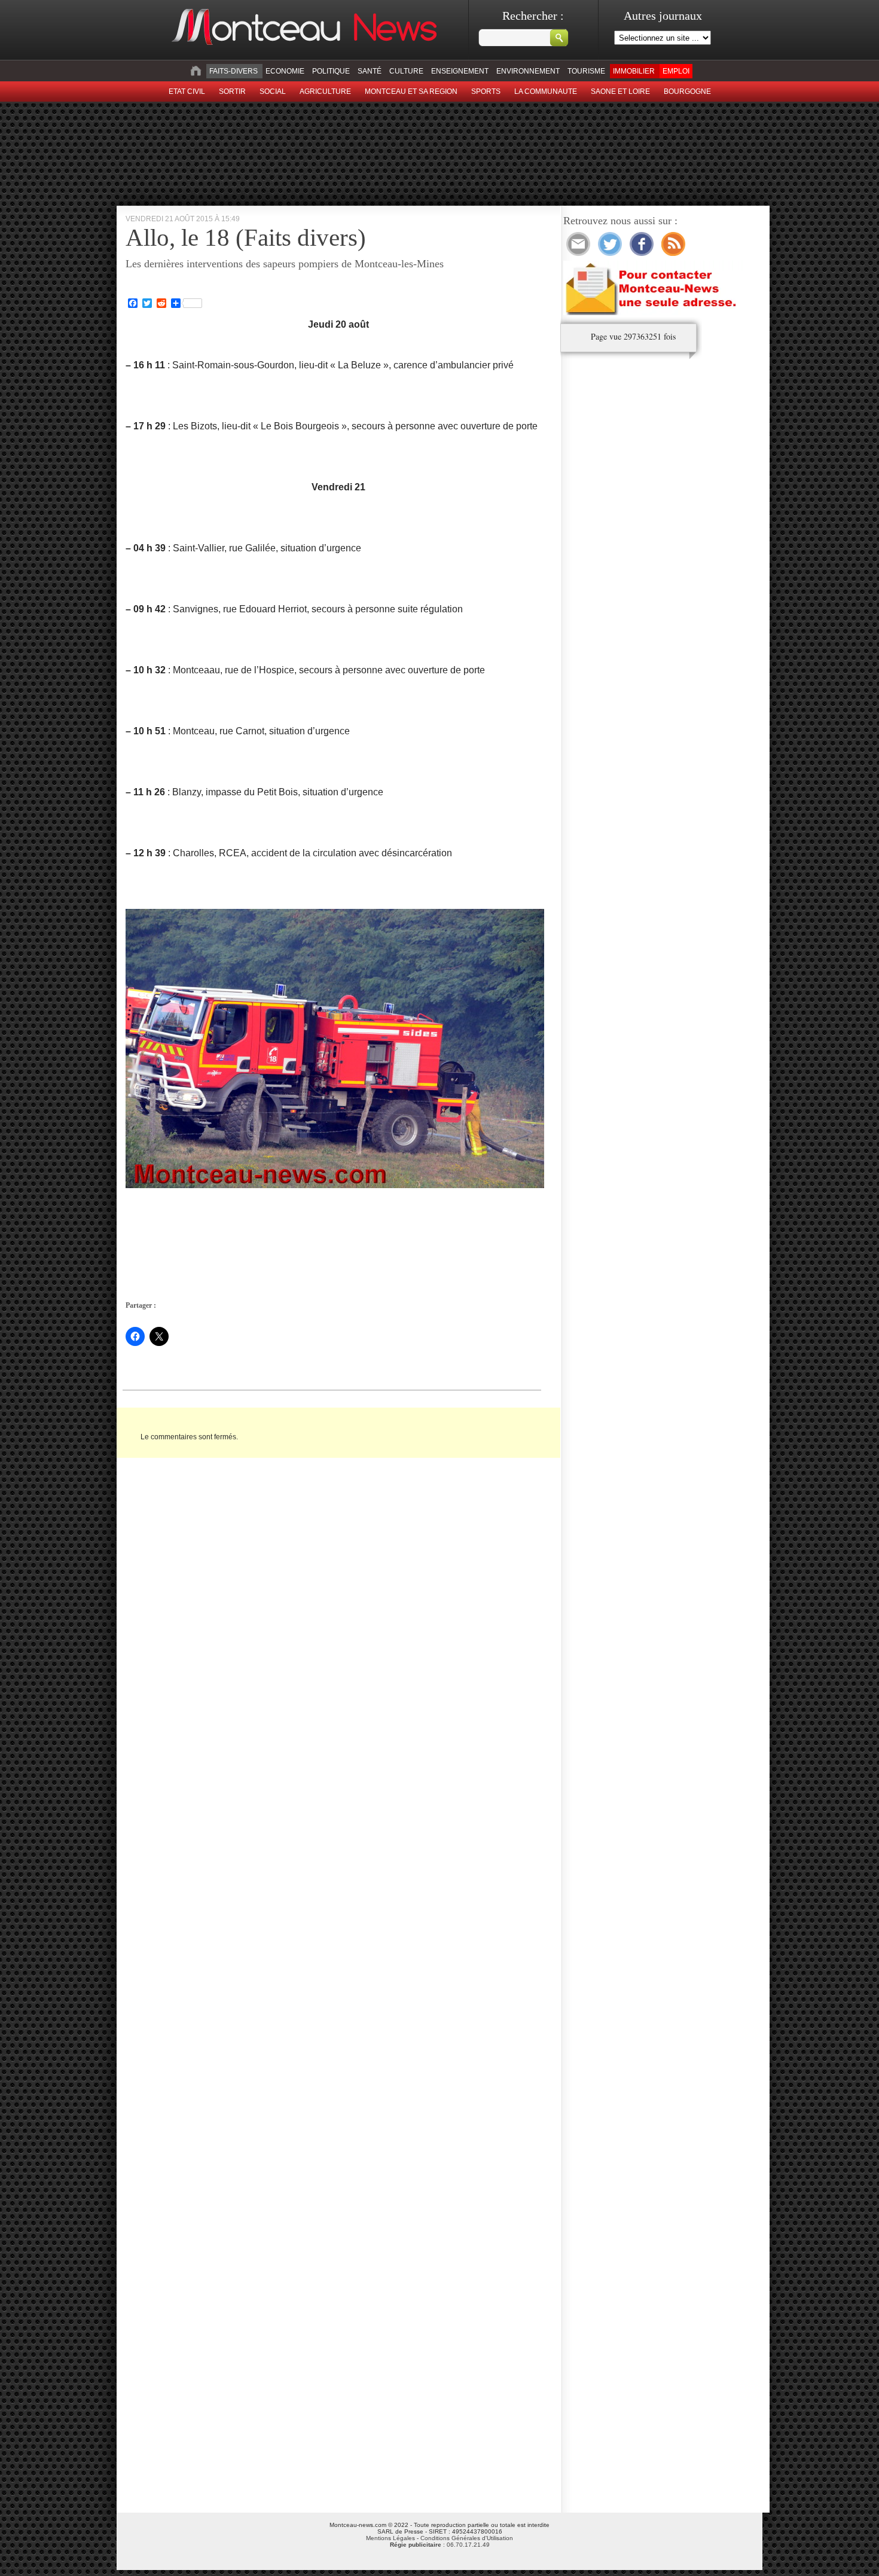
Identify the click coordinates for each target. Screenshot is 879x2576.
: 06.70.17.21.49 (440, 2545)
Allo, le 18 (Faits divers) (246, 237)
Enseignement (460, 71)
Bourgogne (687, 91)
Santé (370, 71)
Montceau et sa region (411, 91)
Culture (406, 71)
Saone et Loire (620, 91)
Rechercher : (533, 16)
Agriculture (325, 91)
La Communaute (546, 91)
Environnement (528, 71)
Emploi (676, 71)
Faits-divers (234, 71)
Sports (486, 91)
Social (273, 91)
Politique (331, 71)
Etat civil (187, 91)
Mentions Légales (390, 2538)
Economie (285, 71)
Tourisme (586, 71)
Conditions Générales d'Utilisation (467, 2538)
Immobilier (634, 71)
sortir (232, 91)
